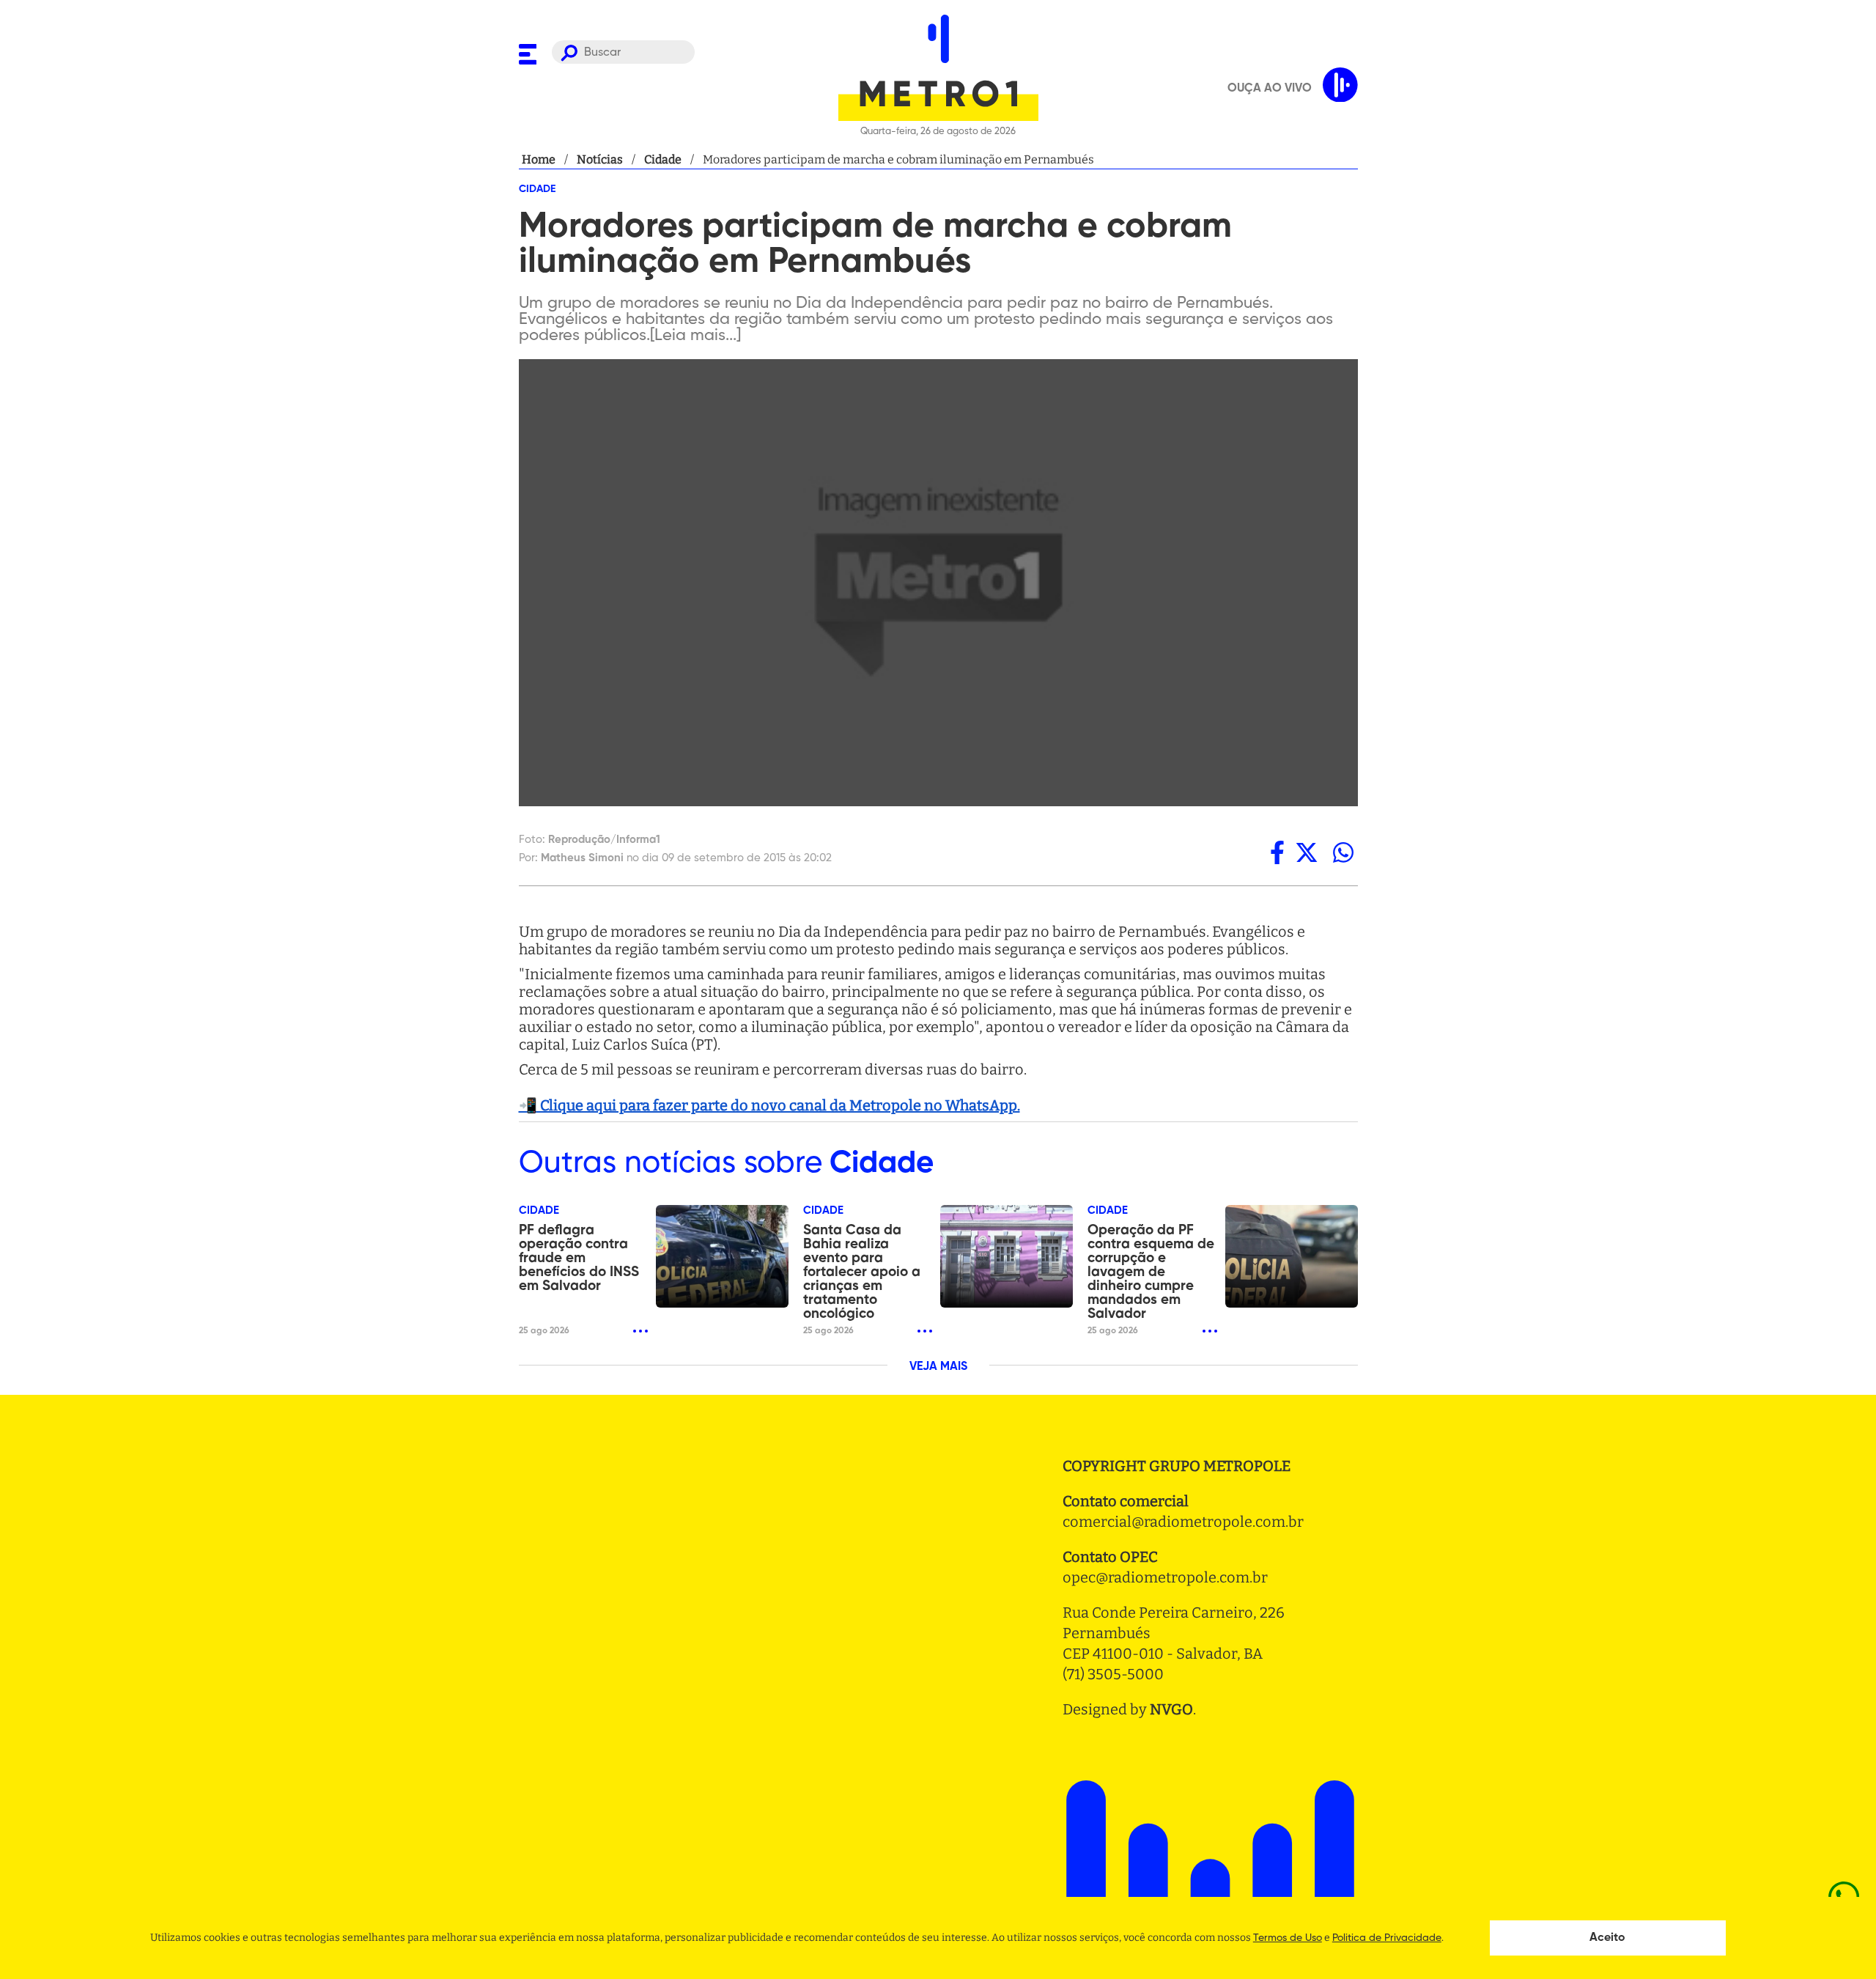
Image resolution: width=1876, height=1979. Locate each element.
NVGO (1171, 1709)
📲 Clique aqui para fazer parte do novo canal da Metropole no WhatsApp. (769, 1105)
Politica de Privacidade (1387, 1938)
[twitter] (1307, 852)
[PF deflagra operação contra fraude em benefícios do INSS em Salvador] (722, 1256)
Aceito (1607, 1938)
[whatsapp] (1343, 852)
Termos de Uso (1288, 1938)
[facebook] (1277, 852)
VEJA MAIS (938, 1367)
